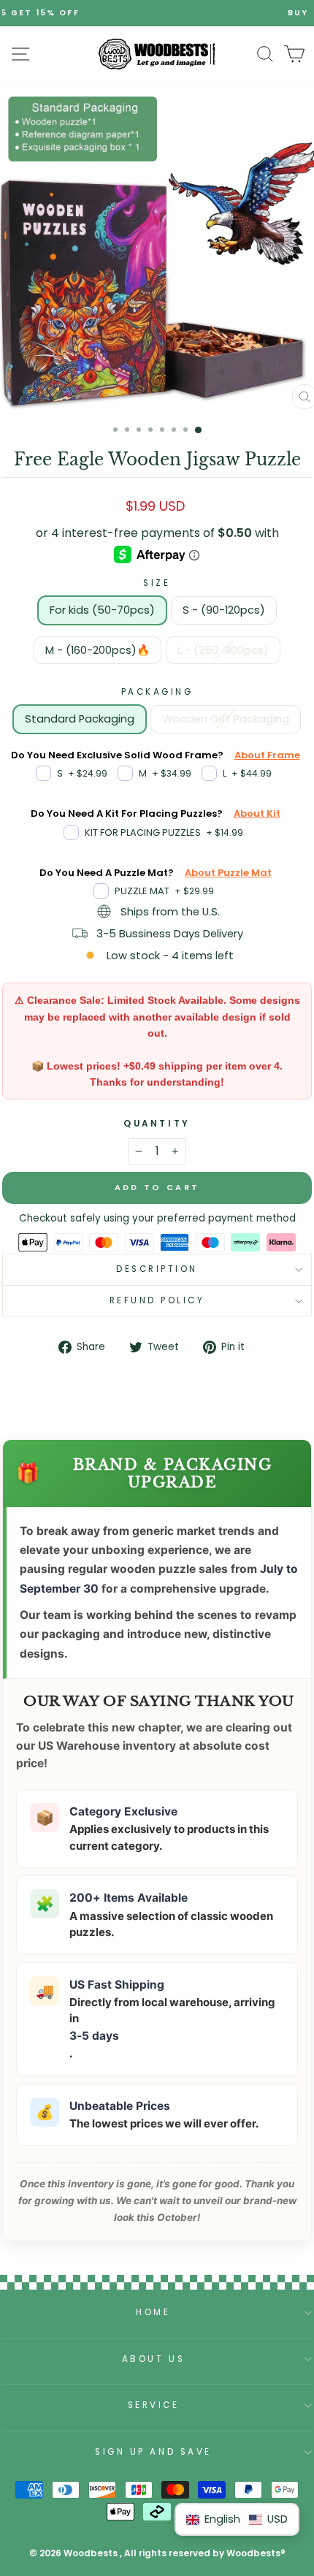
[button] (237, 2519)
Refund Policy (157, 1300)
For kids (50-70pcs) (102, 610)
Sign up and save (153, 2452)
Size (157, 583)
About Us (153, 2359)
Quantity (157, 1124)
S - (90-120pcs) (224, 610)
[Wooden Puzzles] (157, 54)
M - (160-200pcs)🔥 (97, 650)
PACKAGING (157, 692)
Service (154, 2405)
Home (153, 2312)
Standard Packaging (80, 719)
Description (157, 1269)
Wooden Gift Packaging (226, 719)
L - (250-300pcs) (223, 650)
